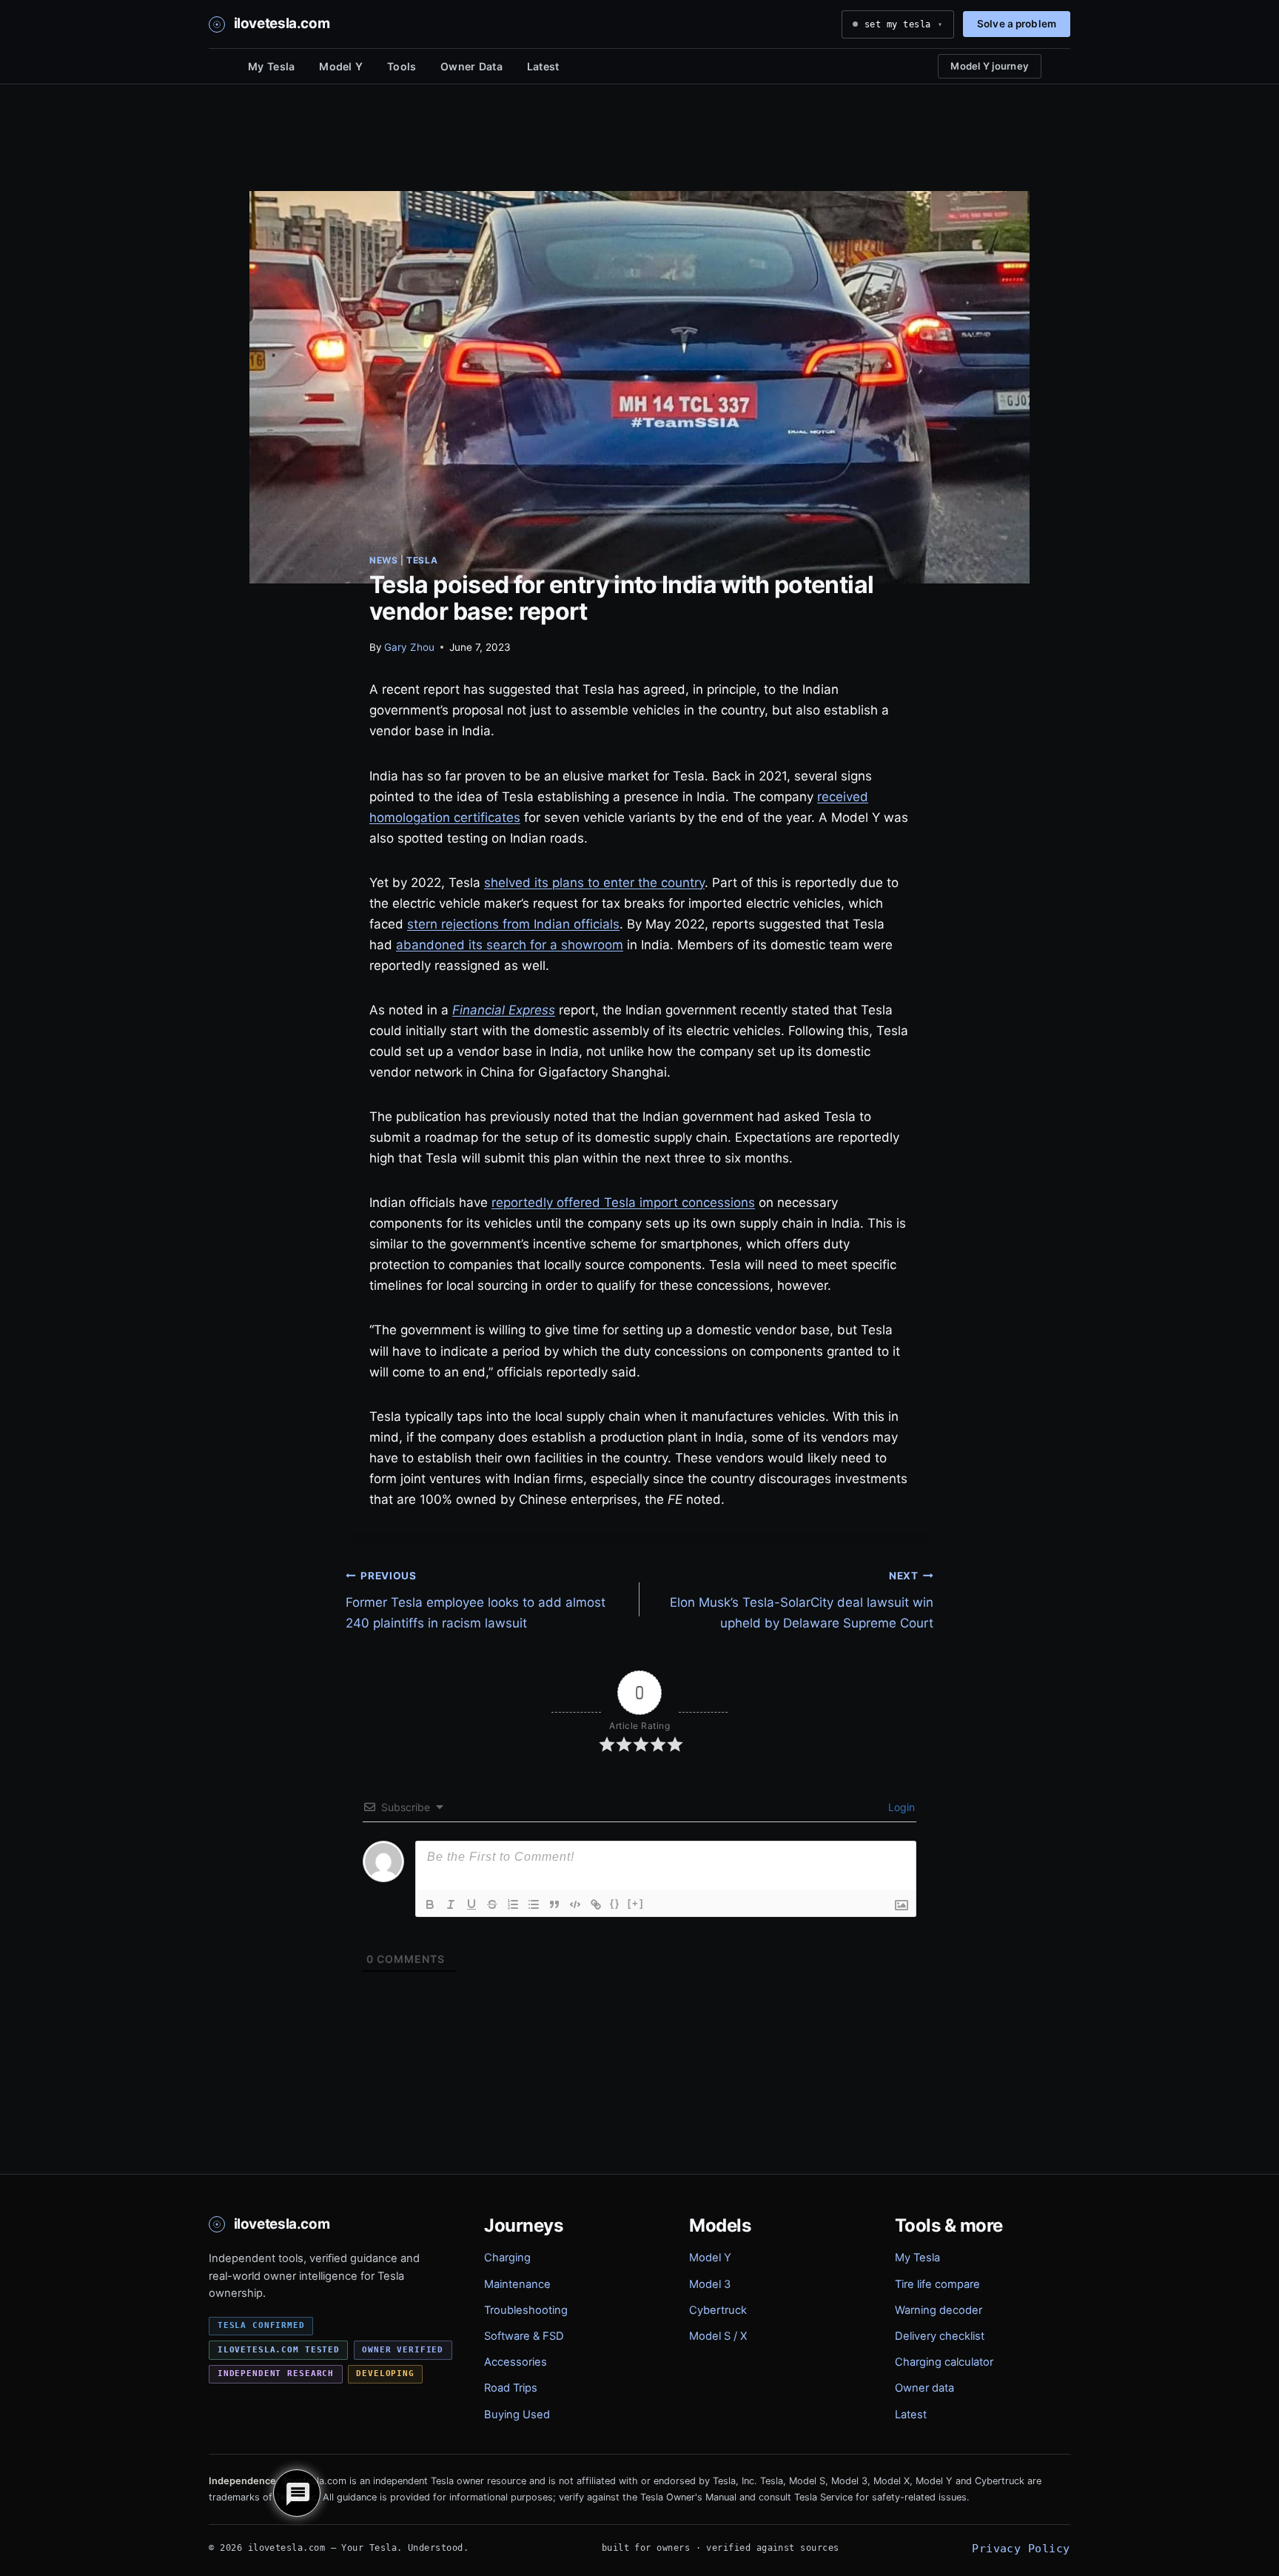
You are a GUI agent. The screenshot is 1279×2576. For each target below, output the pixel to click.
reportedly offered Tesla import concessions (623, 1202)
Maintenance (517, 2284)
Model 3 (710, 2284)
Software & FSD (524, 2336)
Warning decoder (939, 2310)
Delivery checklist (940, 2336)
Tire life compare (937, 2284)
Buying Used (517, 2415)
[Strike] (492, 1904)
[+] (636, 1903)
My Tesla (271, 66)
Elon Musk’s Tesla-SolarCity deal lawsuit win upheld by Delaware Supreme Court (802, 1600)
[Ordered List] (513, 1904)
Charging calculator (944, 2362)
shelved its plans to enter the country (594, 883)
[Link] (596, 1904)
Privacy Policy (1021, 2548)
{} (615, 1903)
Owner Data (471, 66)
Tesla (422, 560)
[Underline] (471, 1904)
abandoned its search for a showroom (510, 945)
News (383, 560)
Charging (507, 2258)
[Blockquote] (554, 1904)
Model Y (341, 66)
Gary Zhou (409, 647)
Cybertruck (718, 2310)
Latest (543, 66)
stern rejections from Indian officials (513, 924)
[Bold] (430, 1904)
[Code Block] (575, 1904)
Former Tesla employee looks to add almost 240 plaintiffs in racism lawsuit (476, 1600)
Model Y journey (990, 66)
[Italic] (451, 1904)
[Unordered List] (534, 1904)
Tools (402, 66)
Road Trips (511, 2388)
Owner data (924, 2388)
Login (900, 1807)
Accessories (516, 2362)
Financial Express (504, 1010)
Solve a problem (1017, 24)
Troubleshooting (526, 2310)
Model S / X (718, 2336)
